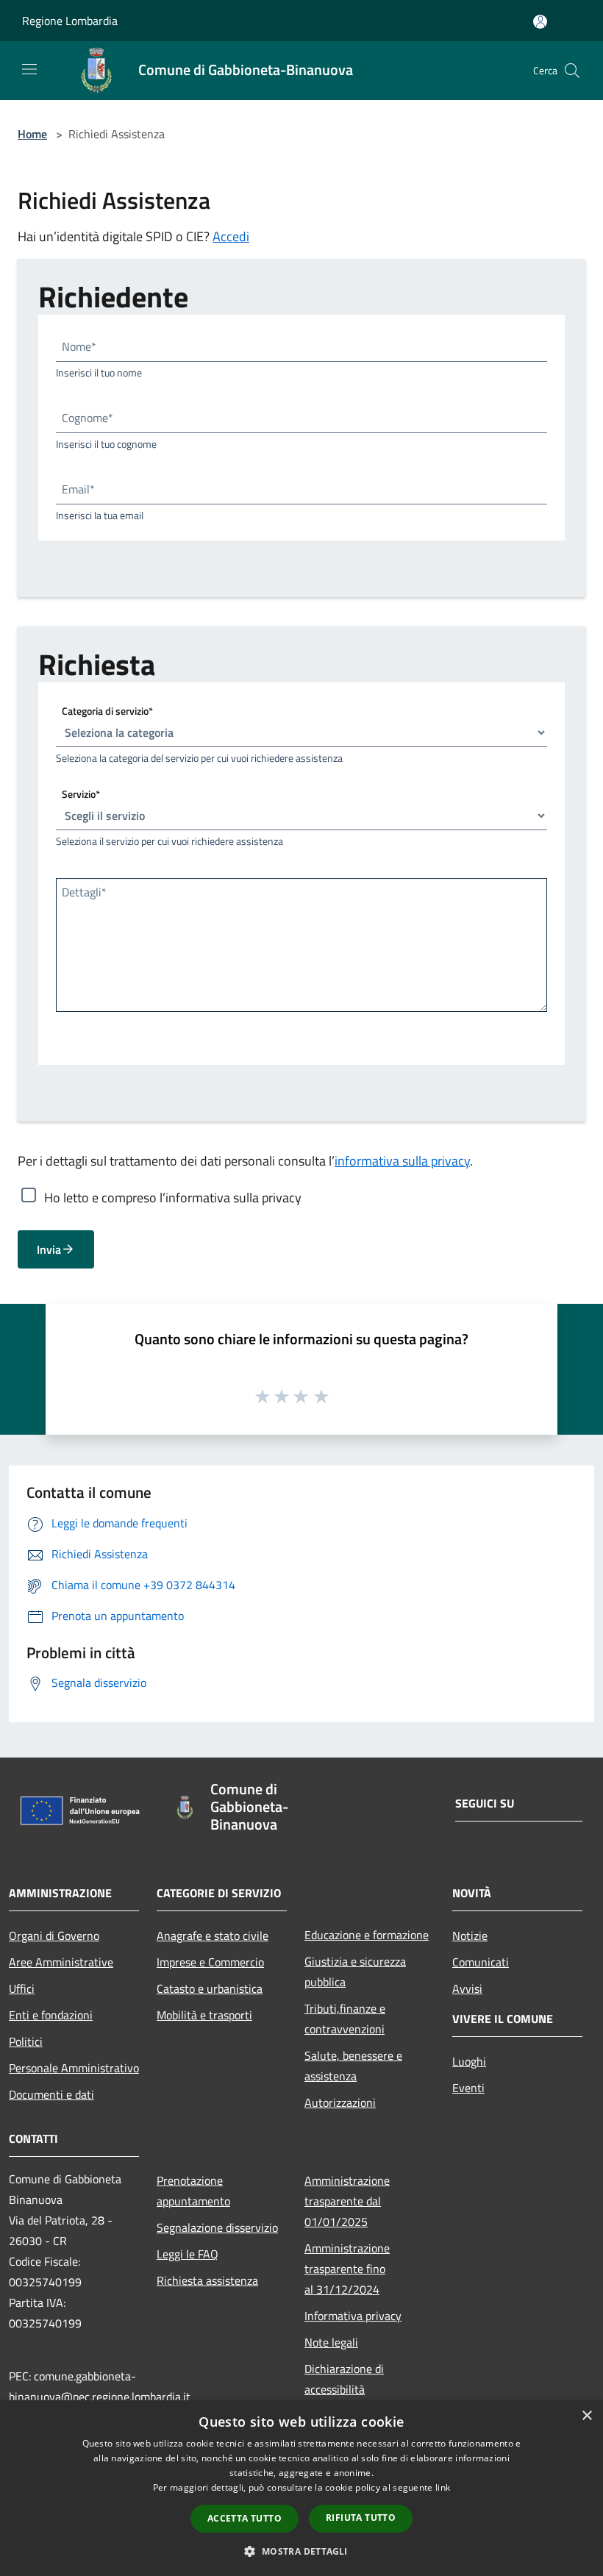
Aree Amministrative (61, 1962)
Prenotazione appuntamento (193, 2191)
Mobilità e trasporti (204, 2015)
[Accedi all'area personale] (540, 22)
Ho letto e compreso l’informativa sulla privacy (173, 1197)
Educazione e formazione (367, 1935)
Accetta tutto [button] (245, 2518)
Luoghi (469, 2061)
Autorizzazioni (340, 2102)
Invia (49, 1249)
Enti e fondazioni (51, 2015)
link (443, 2487)
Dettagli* (84, 892)
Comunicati (481, 1962)
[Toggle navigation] (29, 69)
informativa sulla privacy (402, 1161)
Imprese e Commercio (210, 1962)
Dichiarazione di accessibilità (344, 2379)
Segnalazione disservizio (217, 2227)
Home (32, 134)
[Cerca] (572, 71)
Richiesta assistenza (207, 2280)
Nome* (79, 346)
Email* (78, 489)
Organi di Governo (54, 1935)
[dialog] (301, 2488)
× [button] (586, 2416)
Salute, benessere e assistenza (353, 2066)
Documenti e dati (51, 2094)
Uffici (22, 1988)
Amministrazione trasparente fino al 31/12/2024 (347, 2269)
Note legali (331, 2342)
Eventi (468, 2088)
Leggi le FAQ (188, 2254)
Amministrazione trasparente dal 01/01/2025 (347, 2201)
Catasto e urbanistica (210, 1988)
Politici (26, 2041)
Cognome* (88, 418)
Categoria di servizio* (107, 711)
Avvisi (467, 1988)
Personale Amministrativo (74, 2068)
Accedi (231, 236)
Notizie (470, 1935)
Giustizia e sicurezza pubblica (355, 1972)
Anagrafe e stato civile (213, 1935)
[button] (301, 2551)
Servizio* (81, 794)
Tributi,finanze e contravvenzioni (345, 2019)
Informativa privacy (353, 2316)
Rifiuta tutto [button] (361, 2518)
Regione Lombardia (70, 21)
